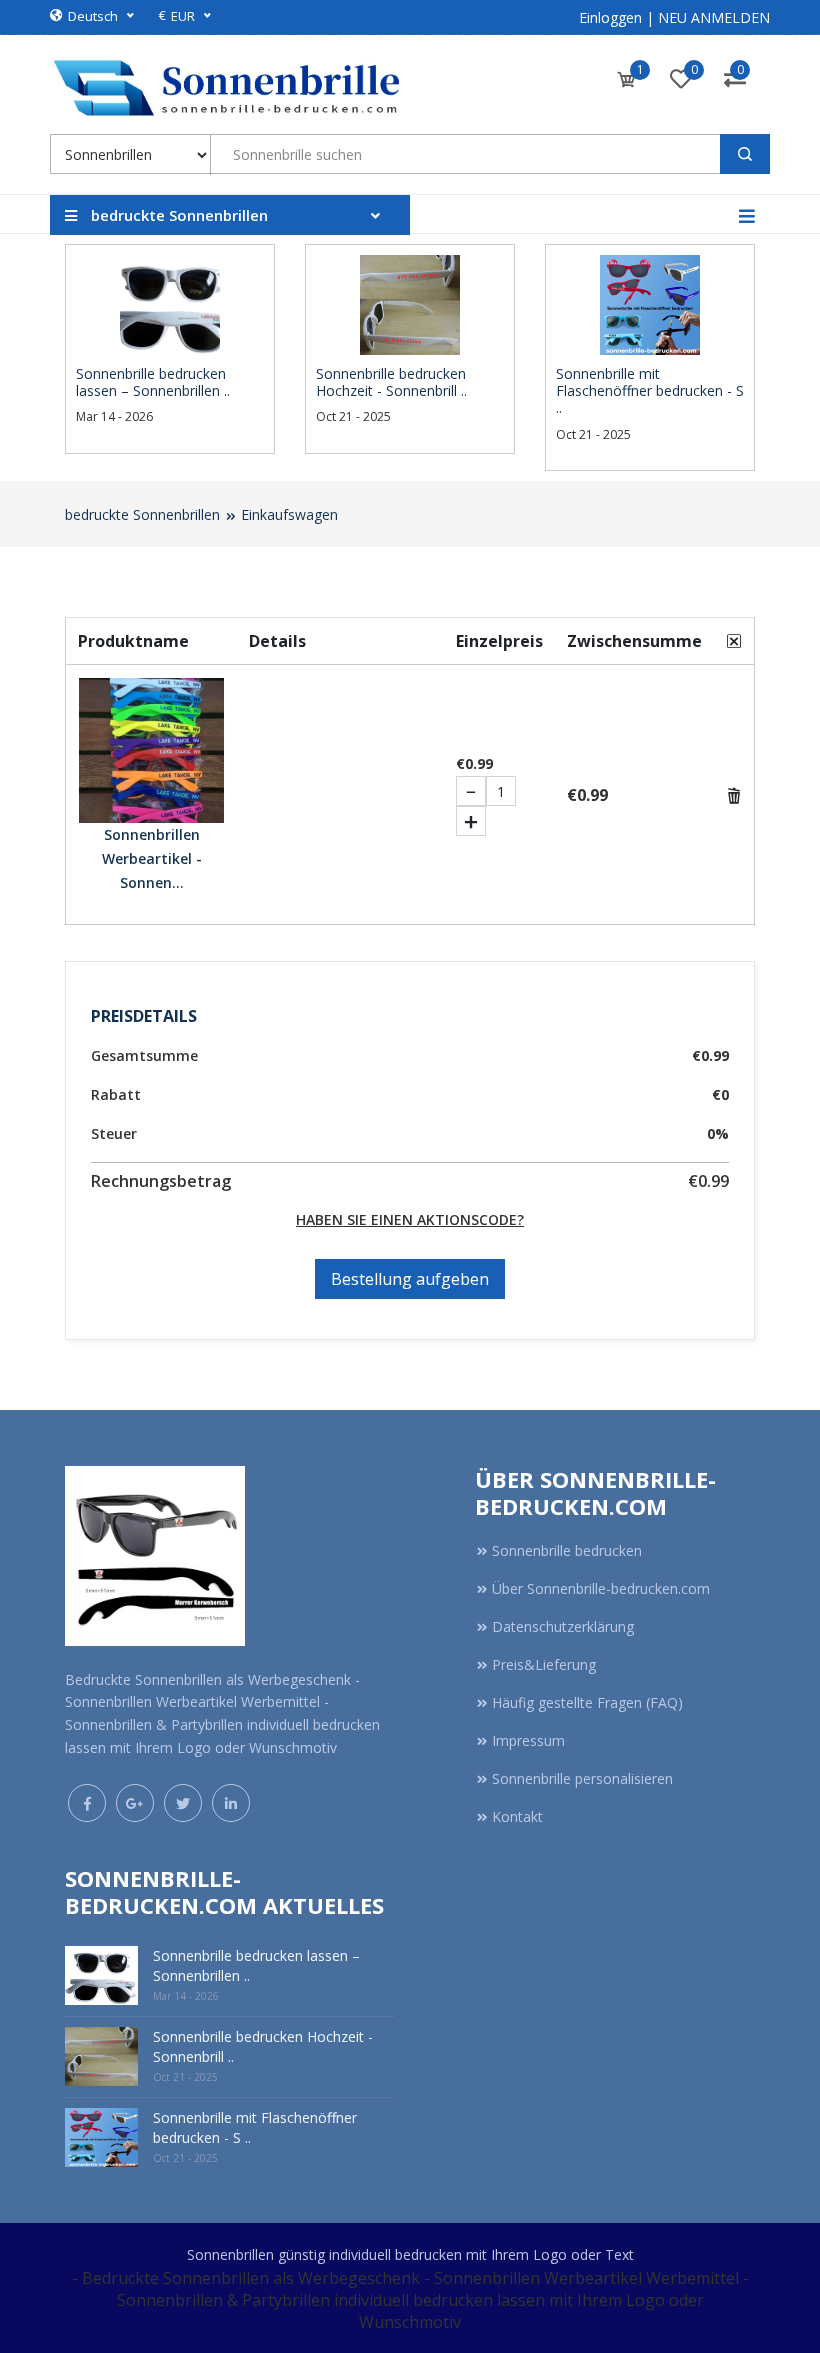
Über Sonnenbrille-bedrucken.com (601, 1588)
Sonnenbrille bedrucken (567, 1550)
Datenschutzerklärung (563, 1626)
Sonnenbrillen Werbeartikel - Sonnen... (152, 858)
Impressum (528, 1740)
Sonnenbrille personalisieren (582, 1778)
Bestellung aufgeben (410, 1279)
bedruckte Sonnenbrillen (142, 514)
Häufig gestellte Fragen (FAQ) (587, 1702)
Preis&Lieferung (544, 1664)
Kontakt (517, 1816)
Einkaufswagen (289, 514)
